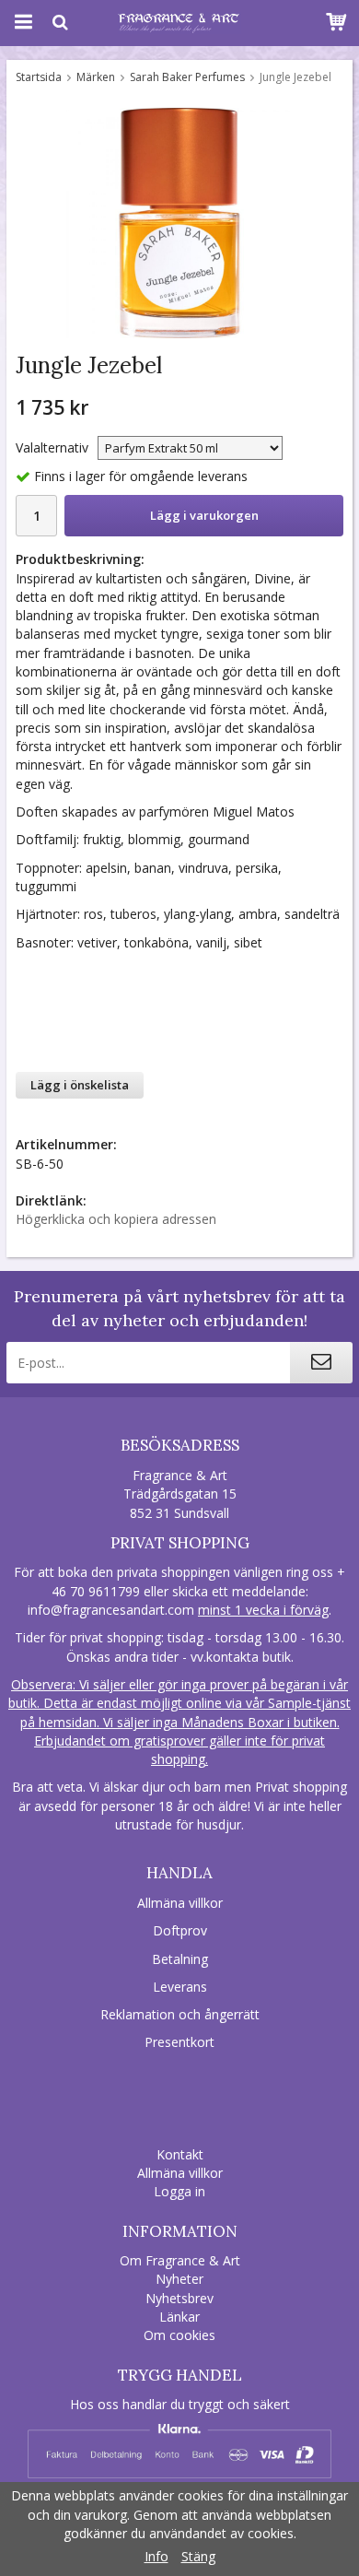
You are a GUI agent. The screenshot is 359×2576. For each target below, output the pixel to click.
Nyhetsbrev (179, 2298)
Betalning (180, 1959)
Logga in (179, 2191)
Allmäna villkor (180, 1903)
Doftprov (180, 1930)
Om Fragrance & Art (180, 2260)
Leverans (180, 1987)
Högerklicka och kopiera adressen (116, 1219)
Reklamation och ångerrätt (180, 2014)
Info (156, 2556)
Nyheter (179, 2279)
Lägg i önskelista (80, 1085)
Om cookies (179, 2335)
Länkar (179, 2317)
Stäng (198, 2556)
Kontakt (180, 2154)
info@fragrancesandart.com (111, 1610)
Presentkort (179, 2042)
